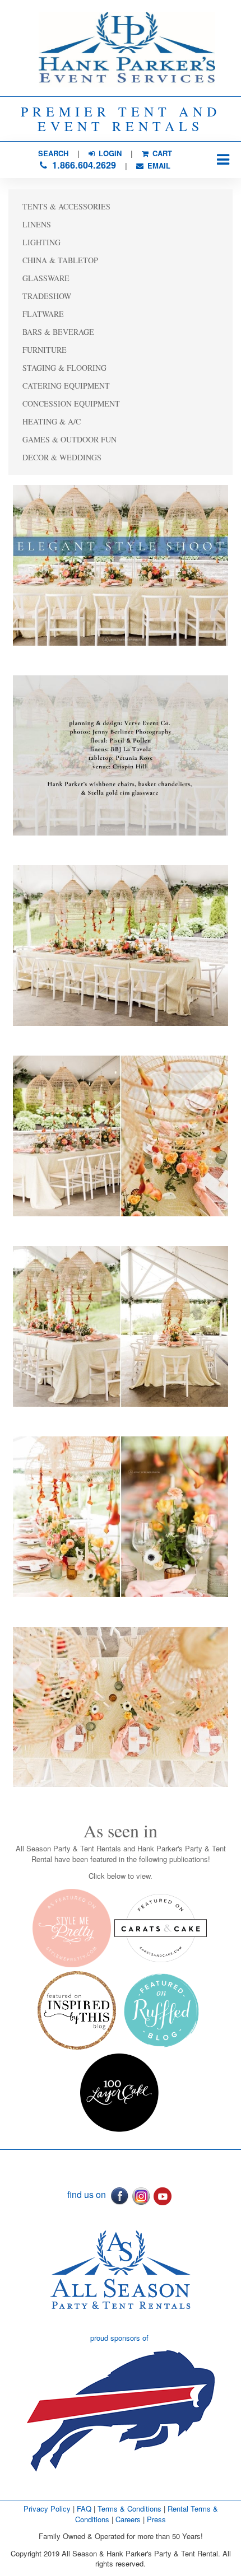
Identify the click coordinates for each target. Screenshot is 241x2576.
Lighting (41, 242)
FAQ (84, 2509)
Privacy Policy (47, 2509)
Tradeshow (47, 296)
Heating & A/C (52, 421)
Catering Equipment (66, 386)
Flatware (43, 314)
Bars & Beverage (58, 332)
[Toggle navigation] (223, 160)
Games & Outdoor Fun (69, 439)
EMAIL (158, 165)
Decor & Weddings (62, 457)
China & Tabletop (60, 260)
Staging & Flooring (64, 368)
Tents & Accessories (66, 206)
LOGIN (109, 153)
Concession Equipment (71, 403)
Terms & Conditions (129, 2509)
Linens (37, 224)
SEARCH (53, 153)
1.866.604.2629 (83, 165)
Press (156, 2519)
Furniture (45, 350)
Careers (129, 2519)
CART (161, 153)
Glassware (46, 278)
